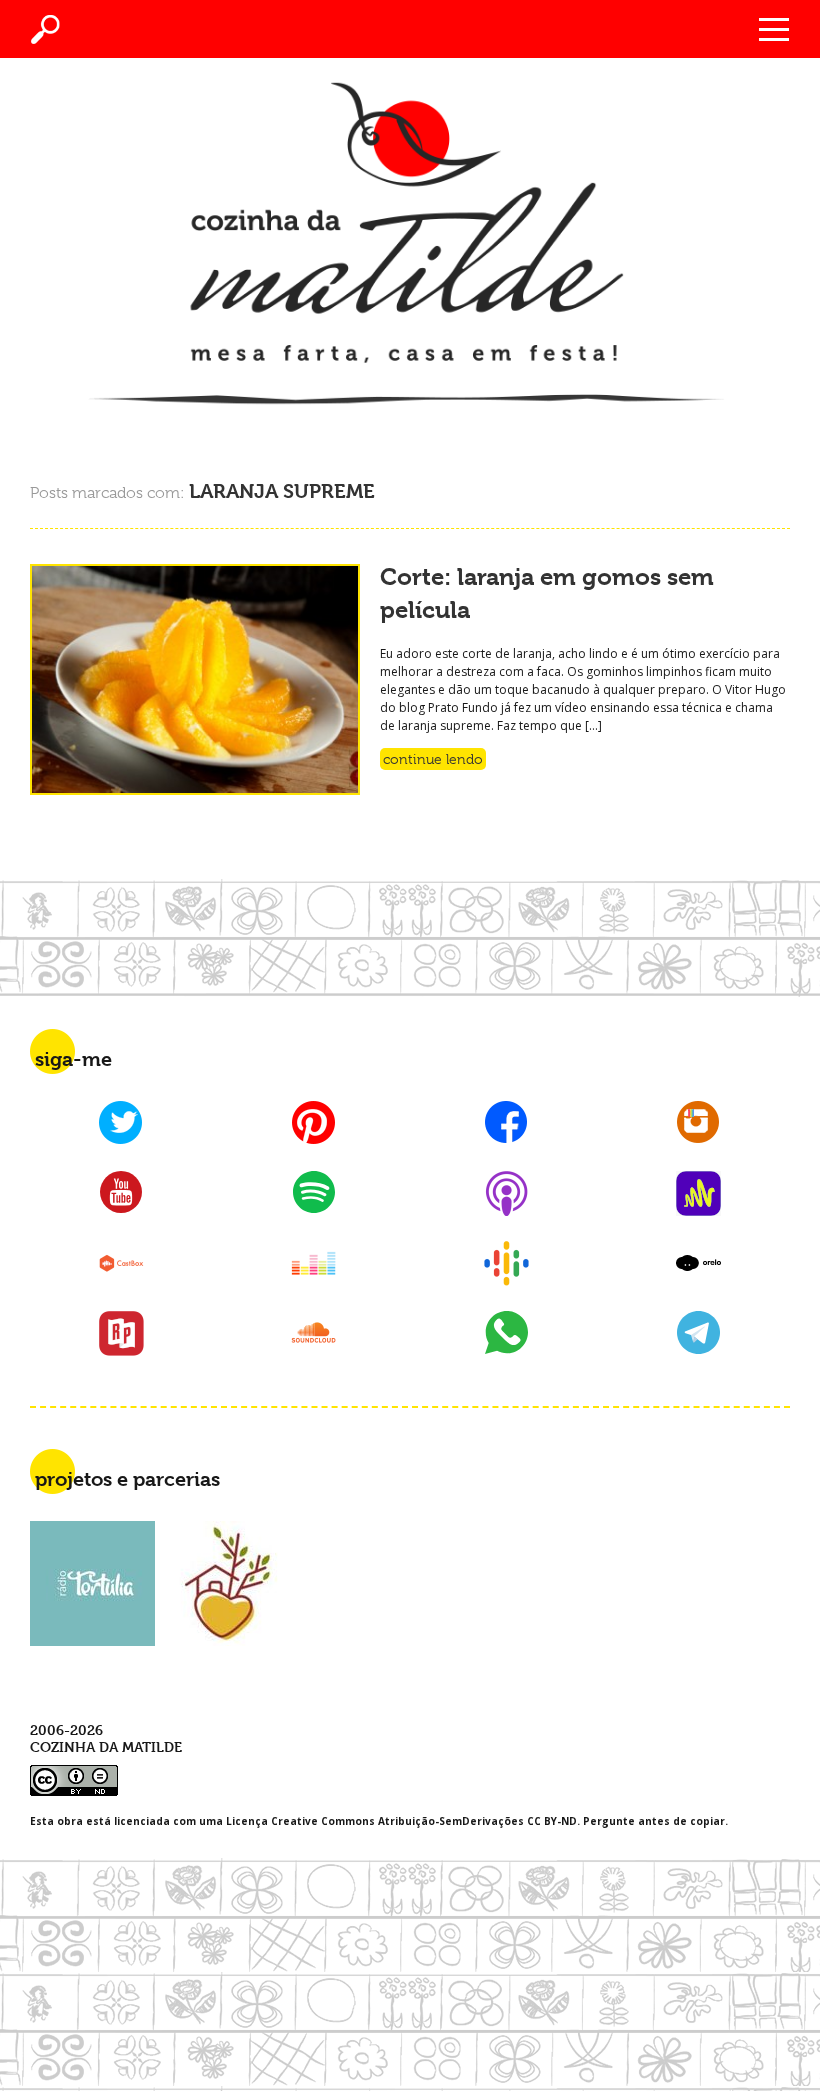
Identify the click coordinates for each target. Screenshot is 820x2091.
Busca (46, 29)
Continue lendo (433, 759)
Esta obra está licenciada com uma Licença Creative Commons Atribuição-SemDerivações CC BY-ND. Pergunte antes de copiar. (379, 1821)
